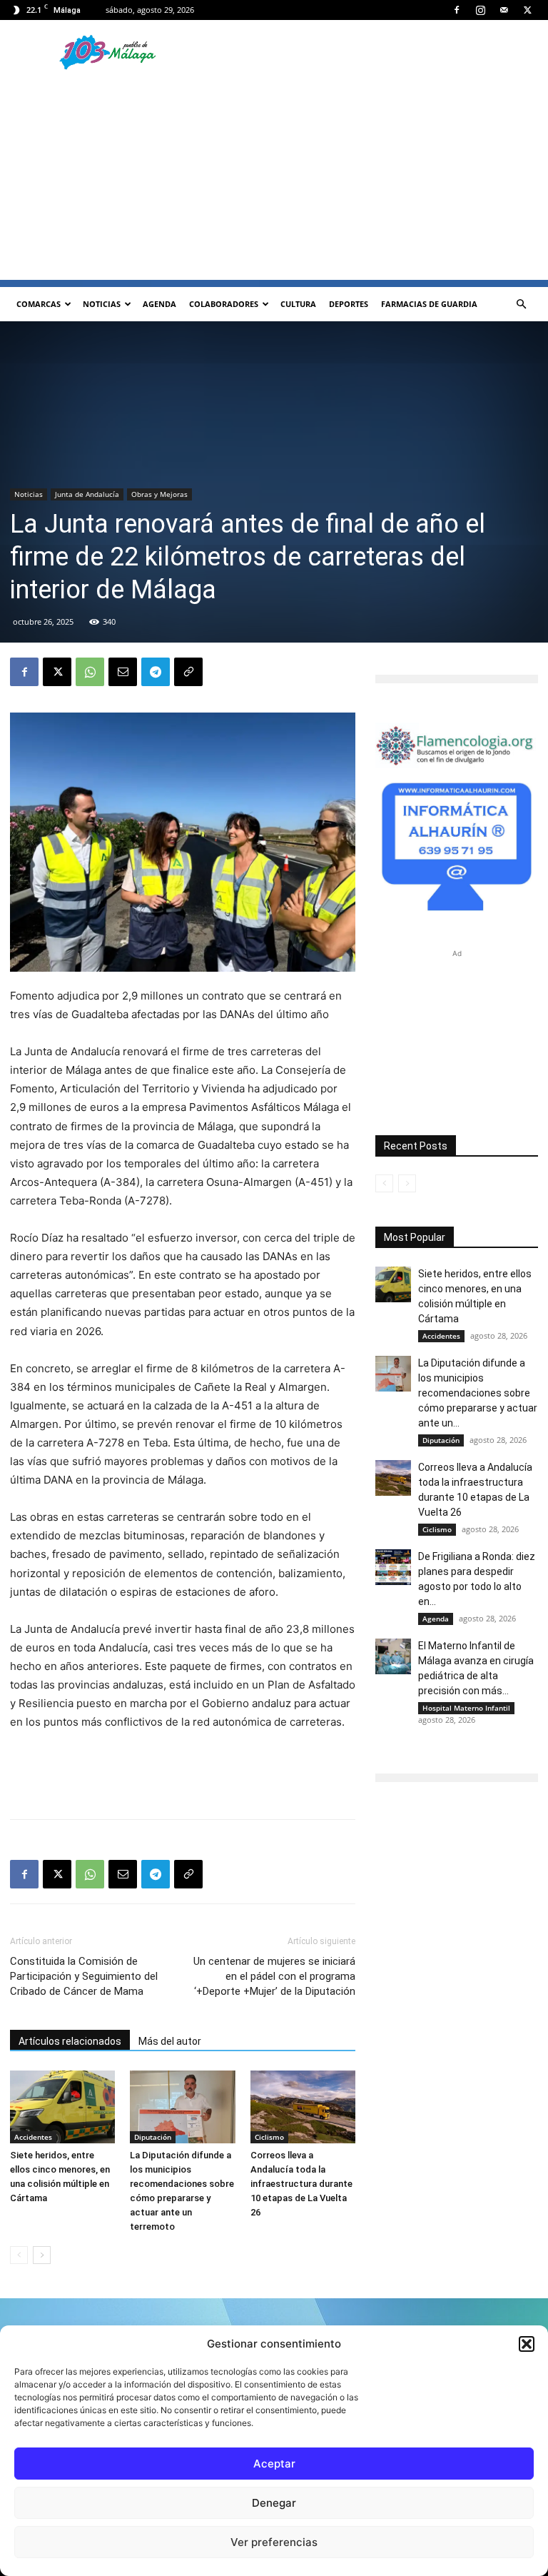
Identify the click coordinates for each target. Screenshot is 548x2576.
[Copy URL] (188, 672)
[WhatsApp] (90, 672)
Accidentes (33, 2137)
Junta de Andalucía (87, 494)
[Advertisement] (274, 180)
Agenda (159, 304)
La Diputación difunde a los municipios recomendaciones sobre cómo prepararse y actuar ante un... (478, 1393)
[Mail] (504, 10)
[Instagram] (480, 10)
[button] (527, 2344)
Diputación (153, 2137)
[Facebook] (457, 10)
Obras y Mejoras (159, 494)
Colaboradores (224, 304)
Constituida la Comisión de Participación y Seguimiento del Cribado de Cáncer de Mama (84, 1976)
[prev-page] (19, 2255)
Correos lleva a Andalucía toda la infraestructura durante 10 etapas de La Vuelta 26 (301, 2184)
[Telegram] (156, 672)
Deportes (349, 304)
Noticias (102, 304)
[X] (527, 10)
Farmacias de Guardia (429, 304)
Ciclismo (269, 2137)
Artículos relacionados (70, 2041)
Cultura (298, 304)
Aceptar (274, 2464)
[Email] (123, 672)
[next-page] (42, 2255)
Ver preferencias (274, 2542)
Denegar (274, 2503)
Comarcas (39, 304)
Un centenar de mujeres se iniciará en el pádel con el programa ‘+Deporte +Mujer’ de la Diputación (274, 1976)
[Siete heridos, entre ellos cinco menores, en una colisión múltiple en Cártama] (62, 2107)
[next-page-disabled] (407, 1183)
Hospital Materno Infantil (466, 1708)
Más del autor (170, 2041)
